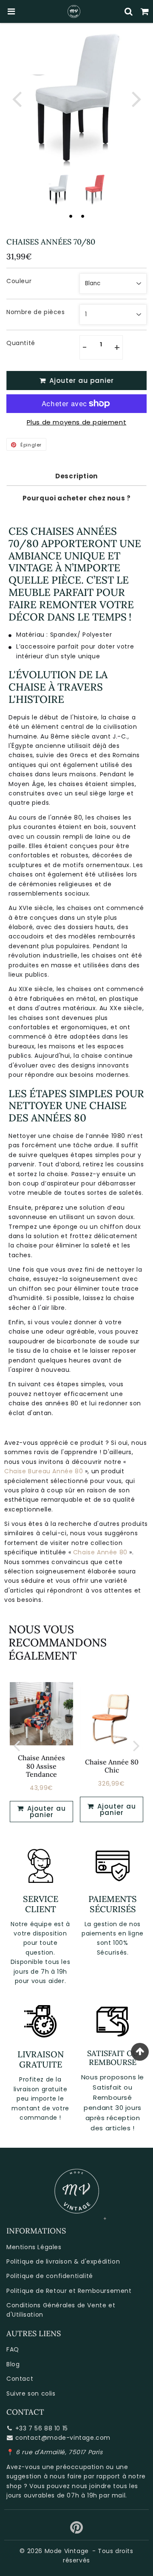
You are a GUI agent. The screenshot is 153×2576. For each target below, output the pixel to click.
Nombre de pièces (36, 312)
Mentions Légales (34, 2247)
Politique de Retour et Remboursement (69, 2291)
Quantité (21, 343)
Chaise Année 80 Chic (112, 1766)
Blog (13, 2364)
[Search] (129, 11)
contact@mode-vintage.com (63, 2438)
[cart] (145, 11)
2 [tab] (82, 216)
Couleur (19, 281)
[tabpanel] (58, 190)
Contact (20, 2379)
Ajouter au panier (45, 1812)
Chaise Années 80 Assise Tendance (41, 1766)
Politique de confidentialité (50, 2276)
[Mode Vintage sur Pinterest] (77, 2531)
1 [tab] (71, 216)
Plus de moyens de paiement (77, 422)
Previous (17, 98)
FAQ (13, 2349)
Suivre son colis (31, 2393)
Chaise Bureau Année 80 (44, 1471)
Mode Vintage (67, 2551)
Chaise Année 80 (100, 1552)
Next (136, 98)
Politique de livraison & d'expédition (63, 2261)
